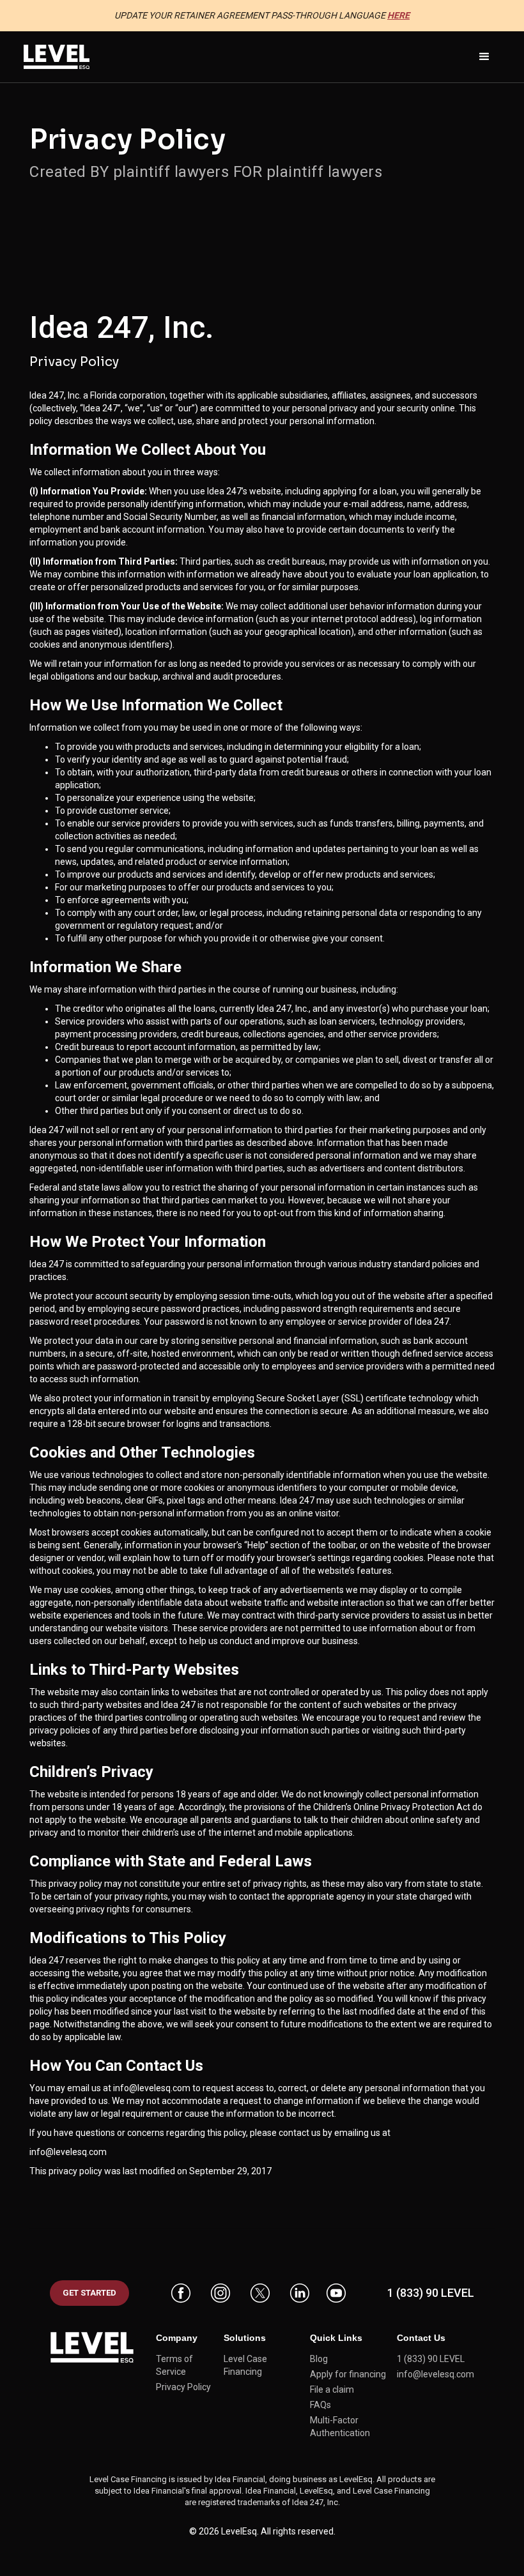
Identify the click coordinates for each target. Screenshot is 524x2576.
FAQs (320, 2405)
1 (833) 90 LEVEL (431, 2293)
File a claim (332, 2389)
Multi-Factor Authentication (340, 2427)
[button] (484, 57)
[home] (57, 57)
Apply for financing (348, 2374)
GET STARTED (89, 2293)
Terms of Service (174, 2365)
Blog (319, 2359)
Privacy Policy (183, 2387)
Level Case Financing (245, 2365)
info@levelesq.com (152, 2088)
